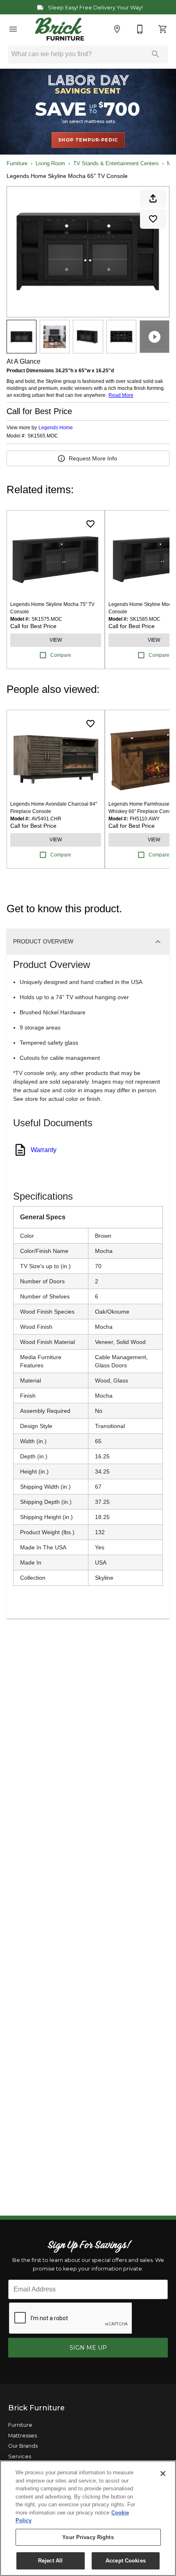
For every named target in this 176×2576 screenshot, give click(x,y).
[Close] (163, 2474)
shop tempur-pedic (88, 140)
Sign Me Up (88, 2348)
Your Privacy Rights (88, 2537)
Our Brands (23, 2446)
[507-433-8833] (140, 29)
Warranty (44, 1150)
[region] (88, 2518)
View (56, 640)
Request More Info (93, 458)
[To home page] (60, 29)
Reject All (50, 2561)
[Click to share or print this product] (153, 198)
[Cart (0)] (163, 29)
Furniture (17, 163)
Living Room (50, 163)
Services (20, 2456)
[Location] (117, 29)
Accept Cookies (126, 2561)
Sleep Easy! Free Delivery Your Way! (95, 8)
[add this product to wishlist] (153, 219)
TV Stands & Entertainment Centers (116, 163)
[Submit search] (156, 54)
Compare (61, 655)
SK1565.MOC (43, 436)
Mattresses (23, 2436)
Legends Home (56, 428)
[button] (13, 29)
